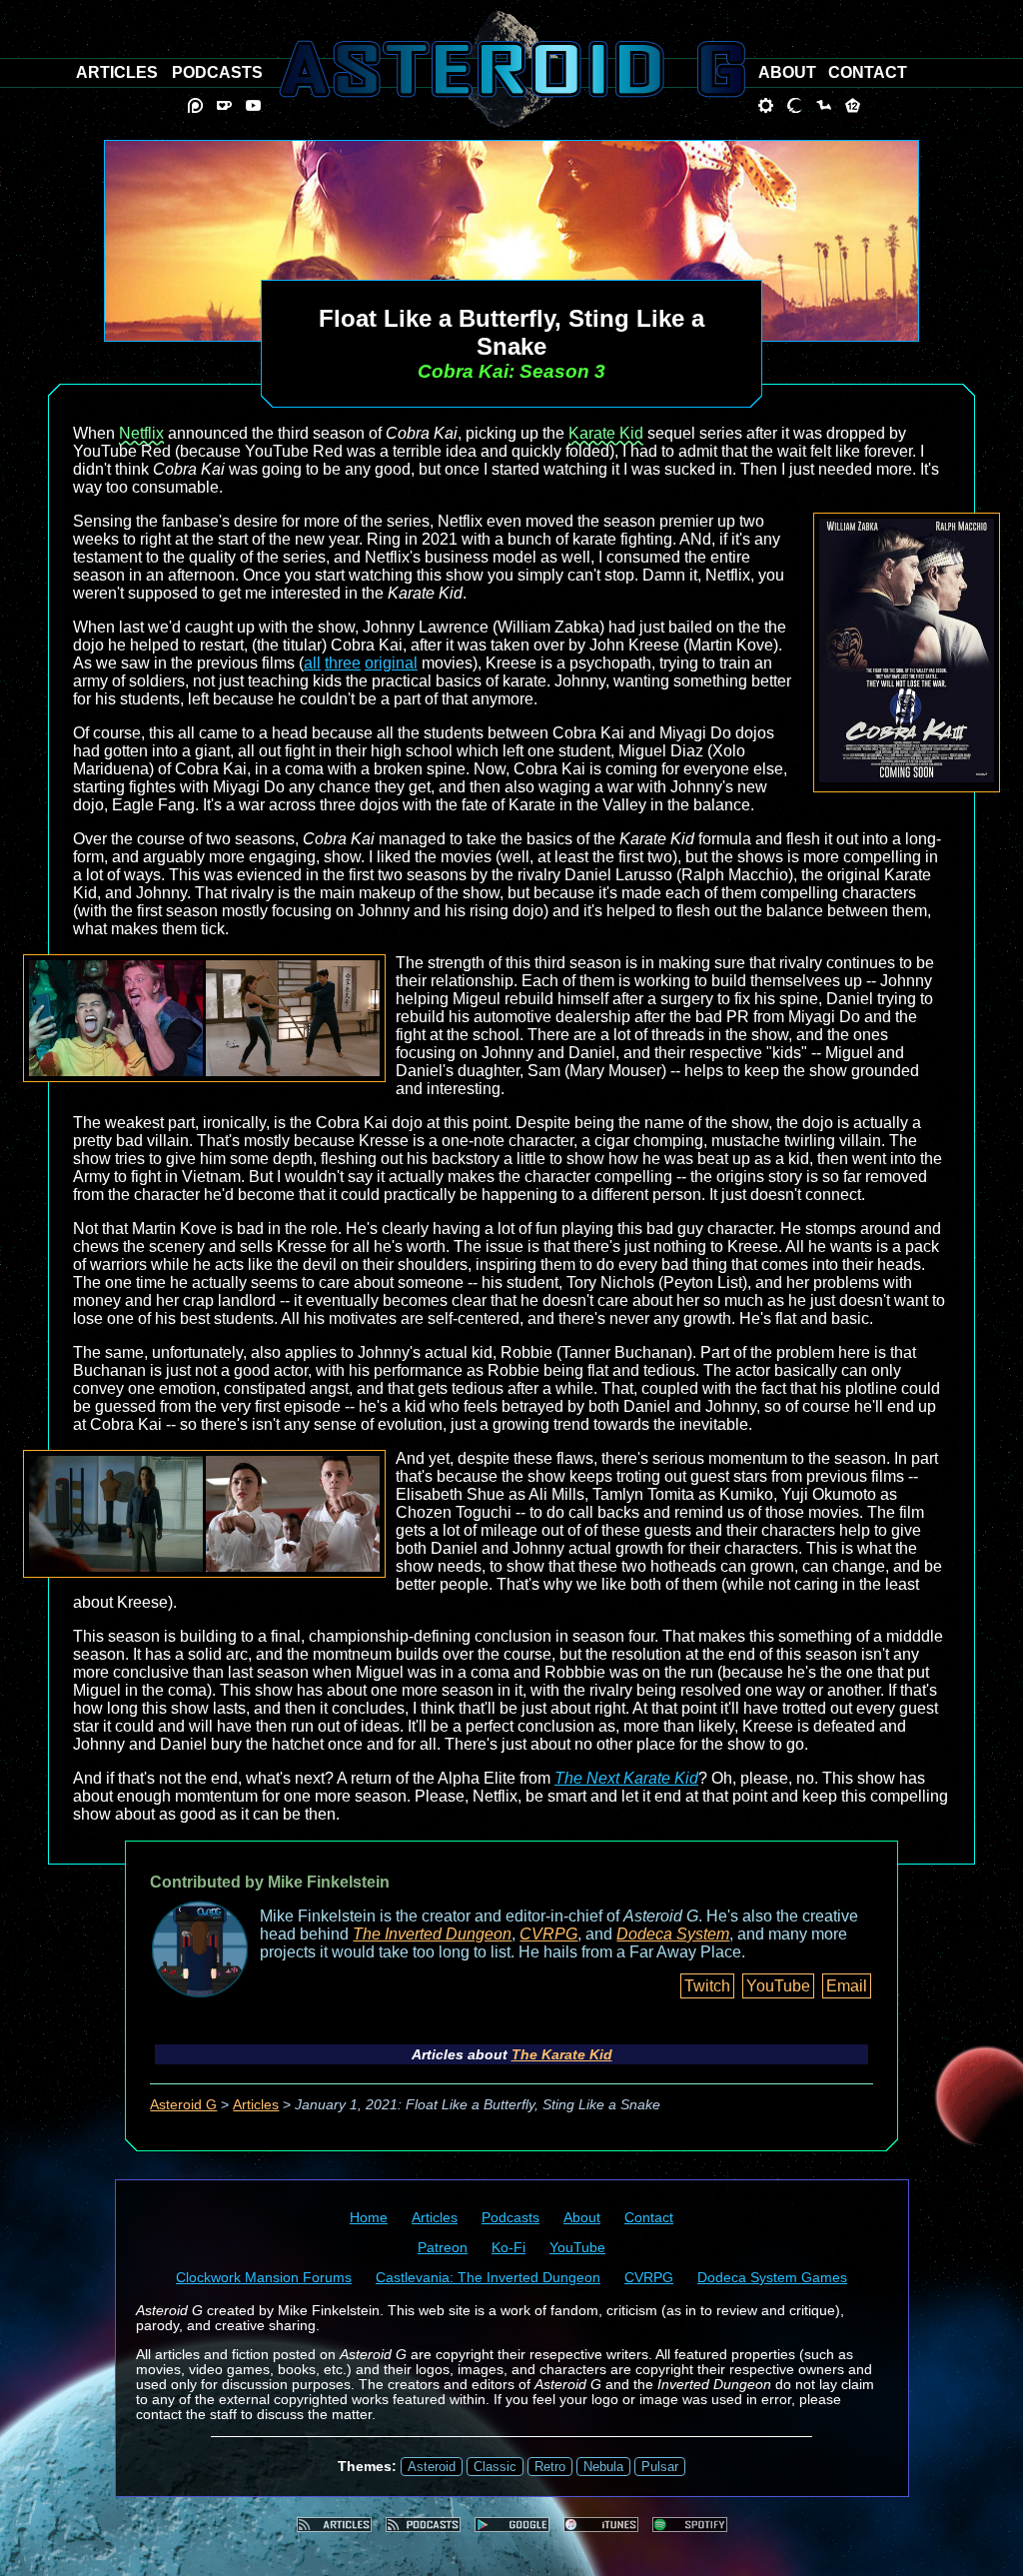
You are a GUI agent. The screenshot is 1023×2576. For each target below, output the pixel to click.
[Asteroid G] (512, 69)
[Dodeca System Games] (853, 105)
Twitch (707, 1986)
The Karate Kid (562, 2054)
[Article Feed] (334, 2525)
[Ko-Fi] (224, 105)
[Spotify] (690, 2525)
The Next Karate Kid (626, 1778)
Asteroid (432, 2467)
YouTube (778, 1986)
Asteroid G (183, 2105)
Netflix (141, 433)
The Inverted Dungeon (432, 1934)
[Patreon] (195, 105)
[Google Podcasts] (512, 2525)
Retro (550, 2467)
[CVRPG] (824, 105)
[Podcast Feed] (423, 2525)
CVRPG (548, 1934)
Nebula (603, 2467)
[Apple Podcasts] (601, 2525)
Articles (256, 2105)
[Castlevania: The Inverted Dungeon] (795, 105)
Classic (495, 2467)
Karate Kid (606, 433)
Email (847, 1986)
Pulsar (660, 2467)
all (312, 663)
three (343, 663)
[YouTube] (253, 105)
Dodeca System (673, 1934)
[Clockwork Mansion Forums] (766, 105)
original (391, 663)
